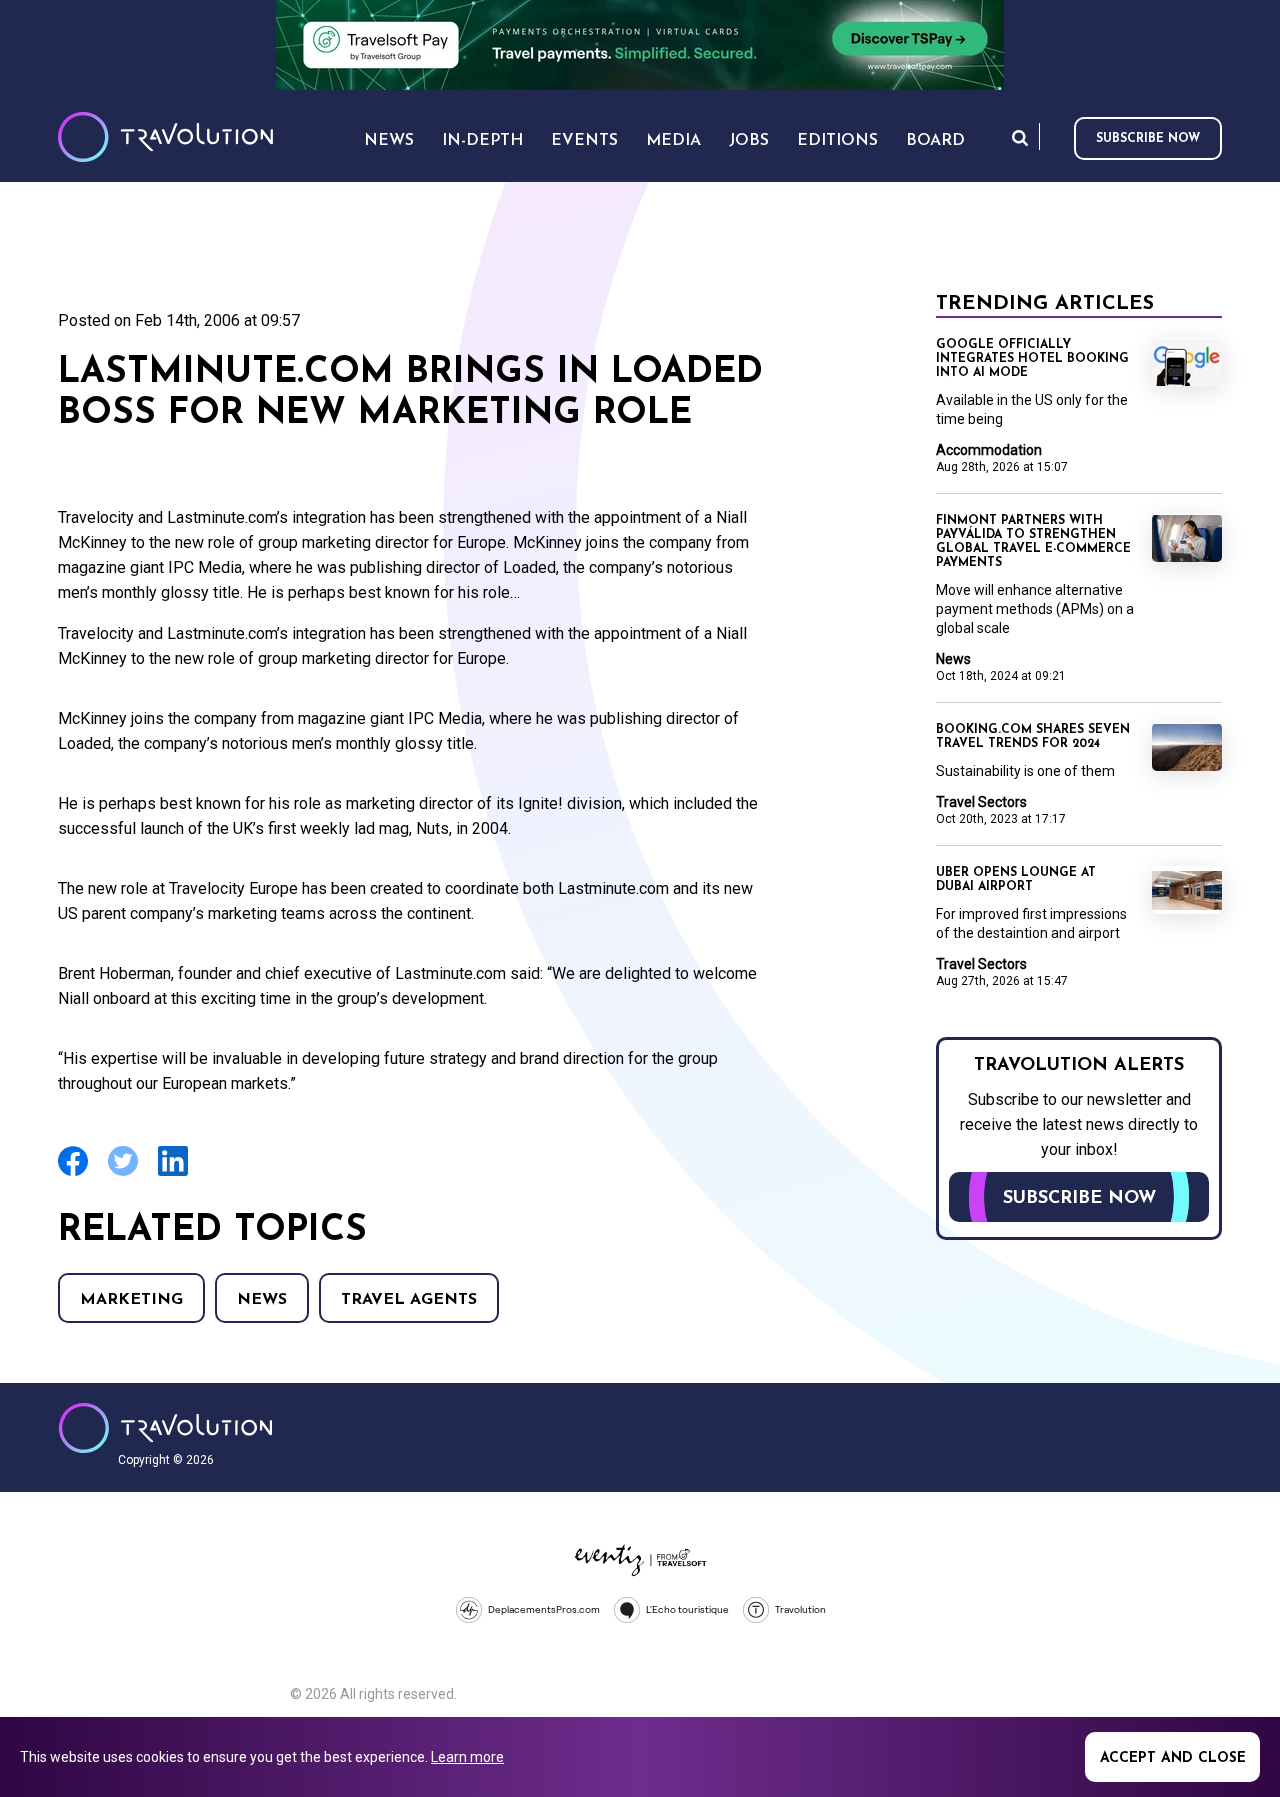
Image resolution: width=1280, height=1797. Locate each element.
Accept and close (1173, 1758)
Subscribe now (1148, 139)
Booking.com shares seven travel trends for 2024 (1033, 737)
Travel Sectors (981, 802)
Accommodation (989, 450)
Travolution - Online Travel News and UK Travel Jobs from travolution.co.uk (165, 1428)
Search (1020, 137)
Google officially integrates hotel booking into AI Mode (1032, 359)
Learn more (467, 1757)
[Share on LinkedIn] (173, 1173)
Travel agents (409, 1300)
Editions (837, 141)
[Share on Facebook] (73, 1173)
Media (673, 141)
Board (935, 141)
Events (584, 141)
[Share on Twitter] (123, 1173)
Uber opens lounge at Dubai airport (1016, 880)
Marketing (131, 1300)
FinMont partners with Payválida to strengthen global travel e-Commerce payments (1033, 542)
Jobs (749, 141)
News (262, 1300)
